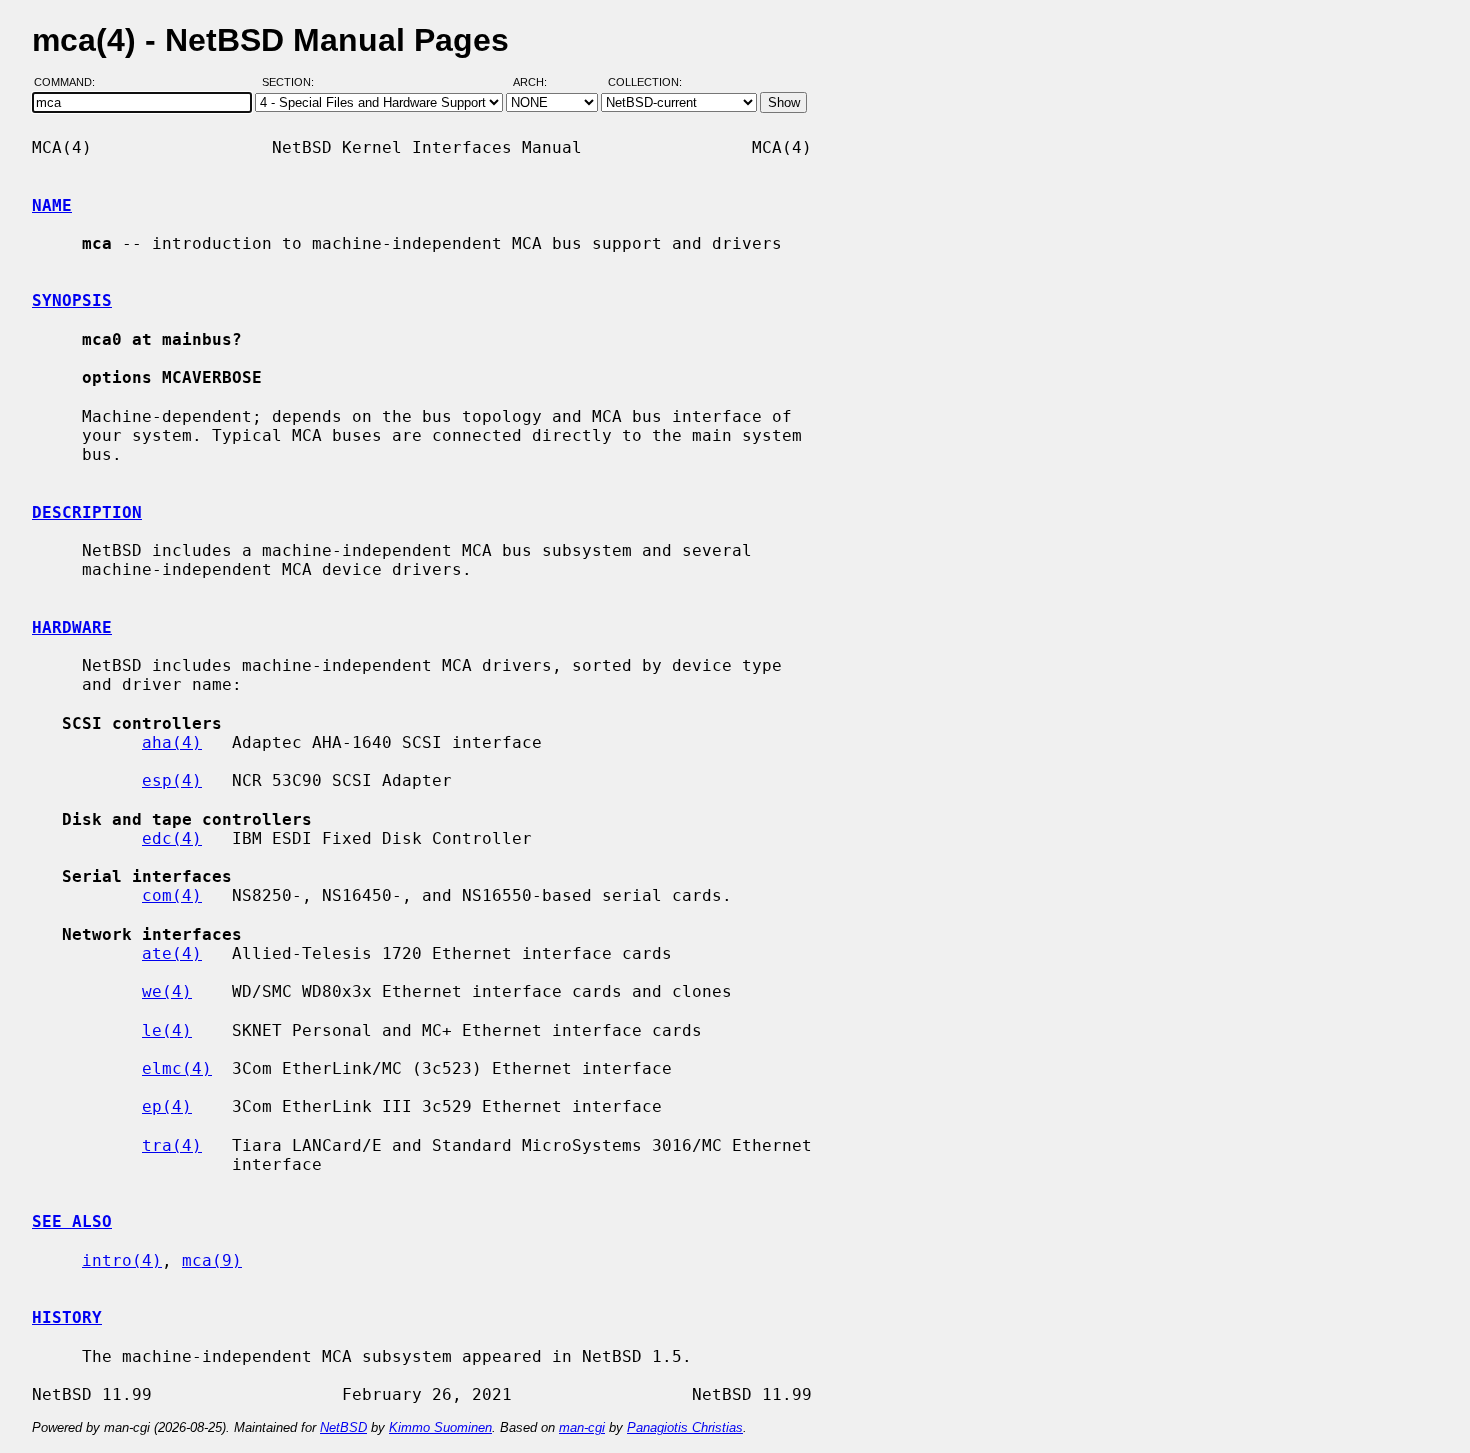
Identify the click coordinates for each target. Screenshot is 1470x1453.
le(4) (167, 1030)
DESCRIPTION (87, 512)
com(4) (172, 895)
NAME (52, 205)
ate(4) (172, 953)
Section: (292, 83)
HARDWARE (72, 627)
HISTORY (67, 1317)
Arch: (539, 83)
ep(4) (167, 1106)
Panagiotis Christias (685, 1427)
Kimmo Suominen (440, 1427)
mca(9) (212, 1260)
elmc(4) (177, 1068)
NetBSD (343, 1427)
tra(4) (172, 1145)
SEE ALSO (72, 1221)
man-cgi (582, 1427)
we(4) (167, 991)
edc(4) (172, 838)
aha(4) (172, 742)
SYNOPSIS (72, 300)
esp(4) (172, 780)
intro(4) (122, 1260)
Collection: (645, 83)
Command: (70, 83)
